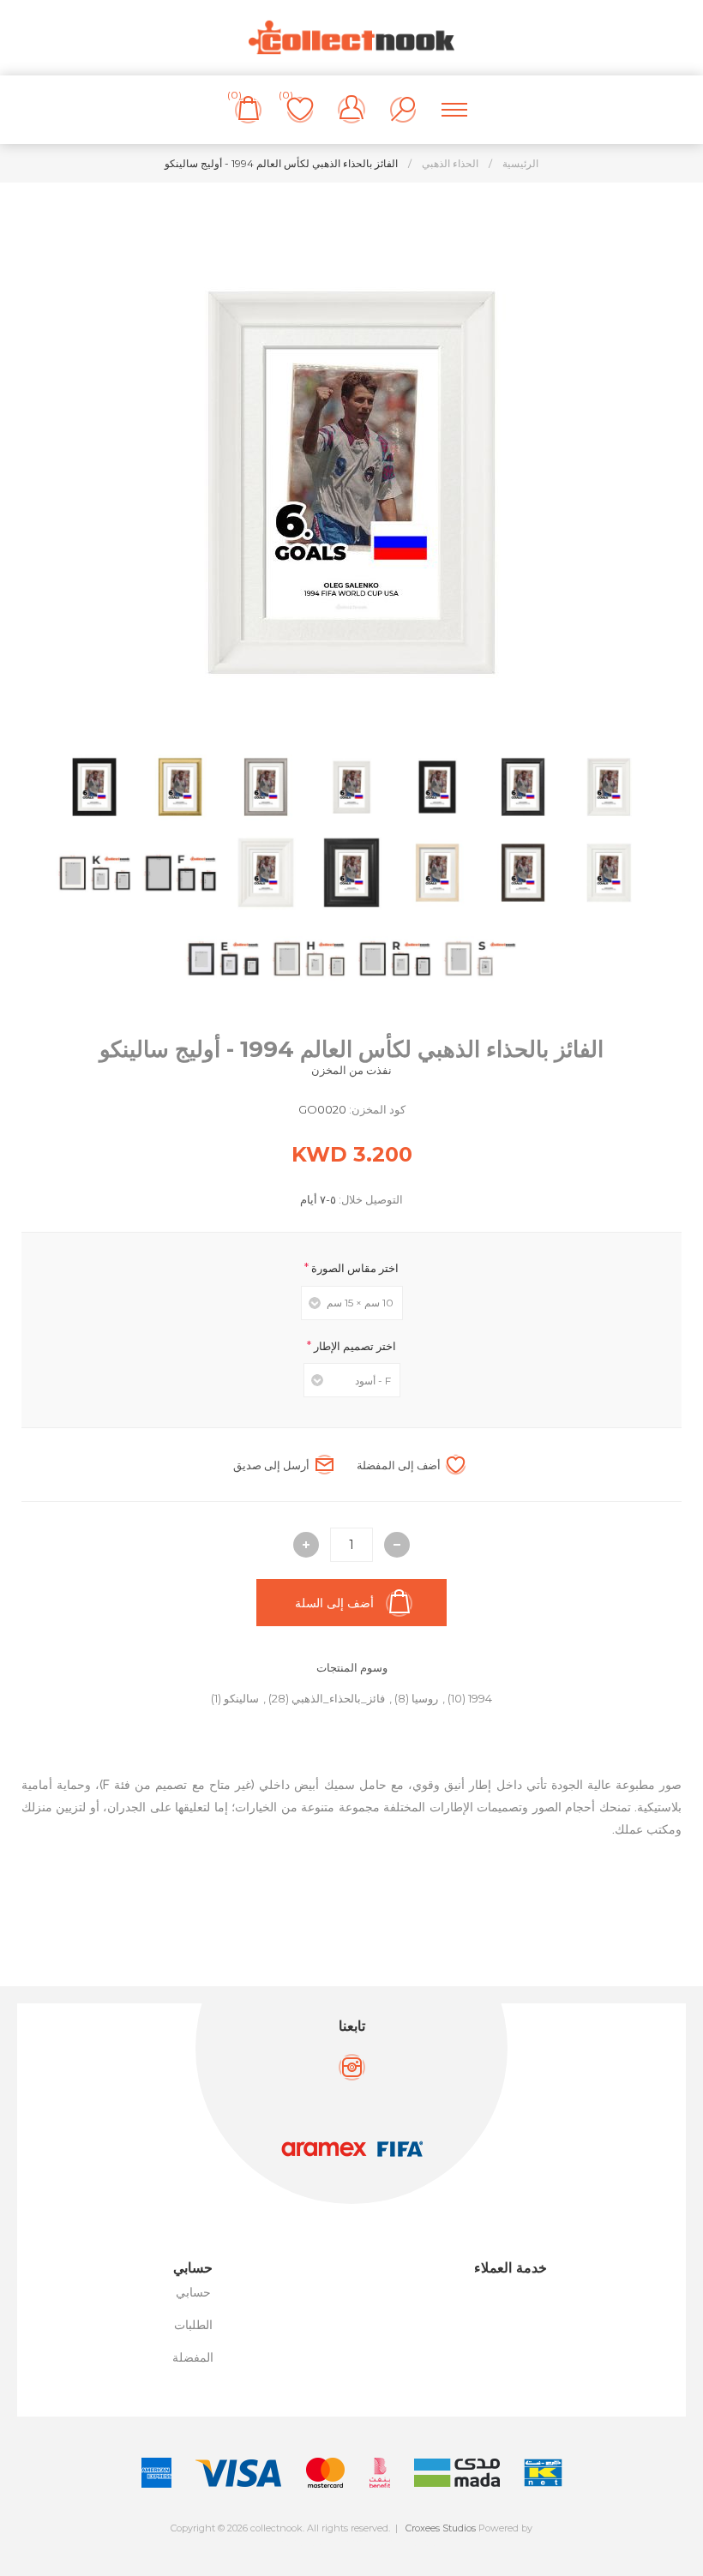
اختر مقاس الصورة (354, 1268)
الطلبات (193, 2325)
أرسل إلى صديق (271, 1465)
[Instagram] (352, 2067)
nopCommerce (390, 2543)
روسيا (425, 1698)
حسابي (193, 2292)
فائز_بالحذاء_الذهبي (338, 1698)
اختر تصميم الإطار (354, 1345)
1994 (480, 1698)
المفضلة (193, 2357)
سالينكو (241, 1698)
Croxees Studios (441, 2528)
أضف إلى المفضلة (399, 1465)
